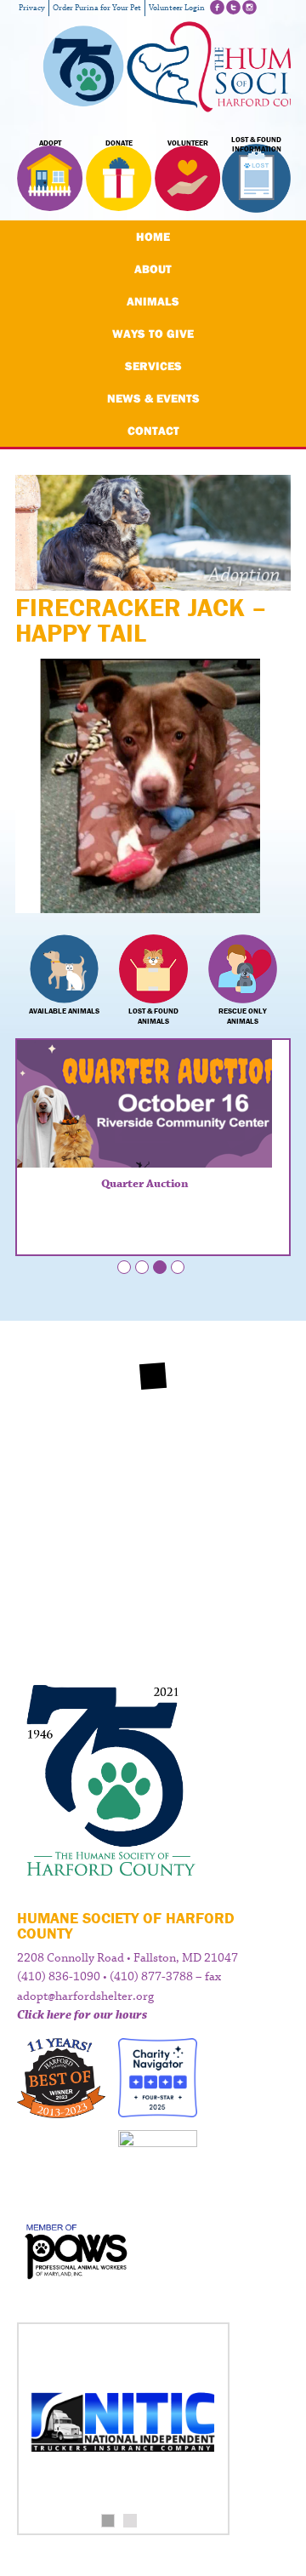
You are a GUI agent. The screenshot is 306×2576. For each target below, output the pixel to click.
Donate (119, 143)
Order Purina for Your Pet (97, 8)
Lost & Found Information (256, 145)
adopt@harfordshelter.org (85, 1996)
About (153, 269)
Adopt (50, 143)
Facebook (217, 7)
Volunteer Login (177, 8)
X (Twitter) (233, 7)
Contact (153, 431)
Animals (153, 301)
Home (153, 237)
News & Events (153, 398)
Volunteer (188, 143)
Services (153, 366)
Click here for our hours (82, 2015)
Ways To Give (153, 334)
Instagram (249, 7)
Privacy (32, 8)
